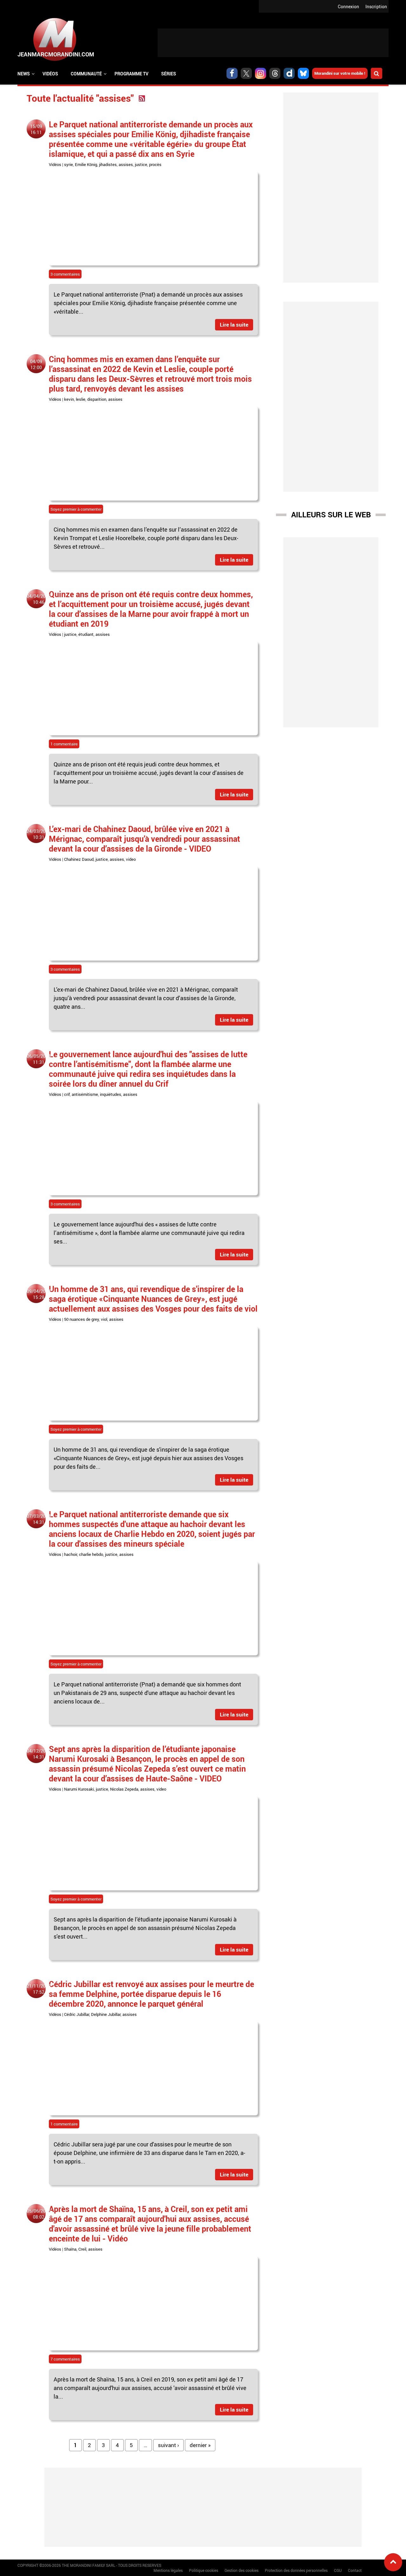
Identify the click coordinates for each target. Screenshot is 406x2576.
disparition (97, 399)
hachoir (71, 1554)
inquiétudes (111, 1094)
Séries (169, 74)
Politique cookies (204, 2570)
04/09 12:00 (36, 364)
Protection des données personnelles (296, 2570)
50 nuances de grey (82, 1319)
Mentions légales (168, 2570)
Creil (82, 2249)
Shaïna (70, 2249)
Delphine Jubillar (106, 2014)
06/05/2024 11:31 (39, 1059)
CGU (338, 2570)
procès (155, 164)
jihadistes (108, 164)
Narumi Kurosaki (79, 1789)
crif (67, 1094)
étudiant (86, 634)
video (131, 859)
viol (104, 1319)
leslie (81, 399)
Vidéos (50, 74)
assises (126, 164)
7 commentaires (65, 2359)
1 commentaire (64, 744)
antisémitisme (85, 1094)
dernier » (200, 2445)
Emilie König (86, 164)
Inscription (376, 6)
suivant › (168, 2445)
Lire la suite (234, 325)
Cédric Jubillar (77, 2014)
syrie (69, 164)
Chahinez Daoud (79, 859)
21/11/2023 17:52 (39, 1989)
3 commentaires (65, 274)
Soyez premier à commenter (76, 509)
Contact (355, 2570)
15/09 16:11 (36, 129)
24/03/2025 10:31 (39, 834)
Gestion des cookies (242, 2570)
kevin (69, 399)
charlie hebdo (91, 1554)
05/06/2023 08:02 (39, 2214)
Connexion (348, 6)
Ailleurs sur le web (331, 515)
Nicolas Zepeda (124, 1789)
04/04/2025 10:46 (39, 599)
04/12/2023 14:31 (39, 1754)
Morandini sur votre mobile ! (340, 73)
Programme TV (131, 74)
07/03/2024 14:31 (39, 1519)
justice (141, 164)
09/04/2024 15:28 (39, 1294)
